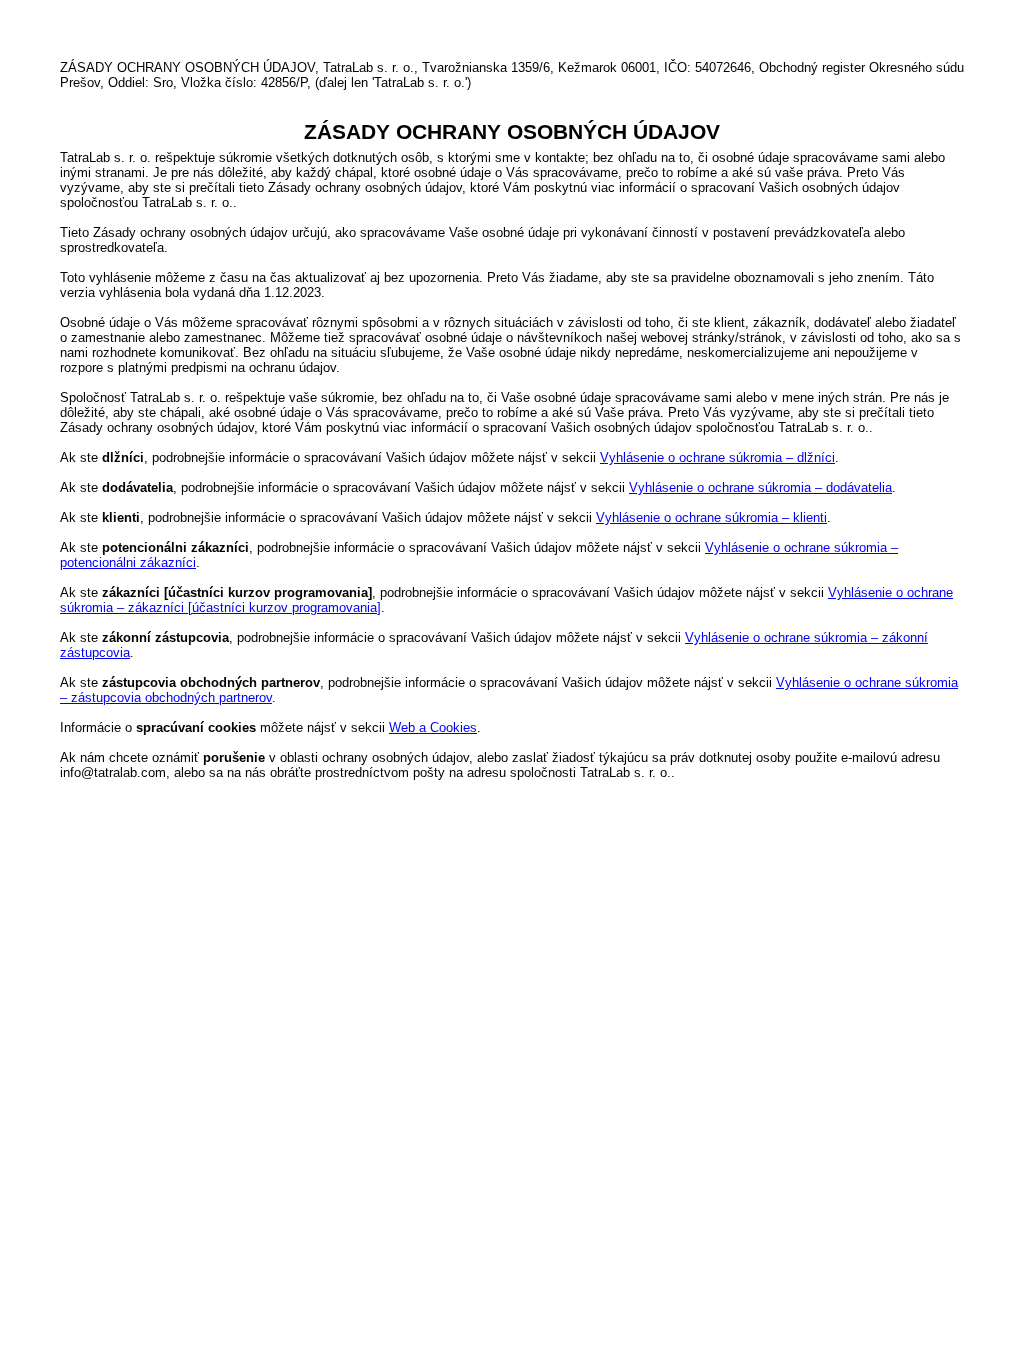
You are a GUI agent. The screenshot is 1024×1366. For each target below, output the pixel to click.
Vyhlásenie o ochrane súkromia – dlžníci (717, 457)
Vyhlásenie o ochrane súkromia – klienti (711, 517)
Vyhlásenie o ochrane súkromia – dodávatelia (760, 487)
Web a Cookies (433, 727)
